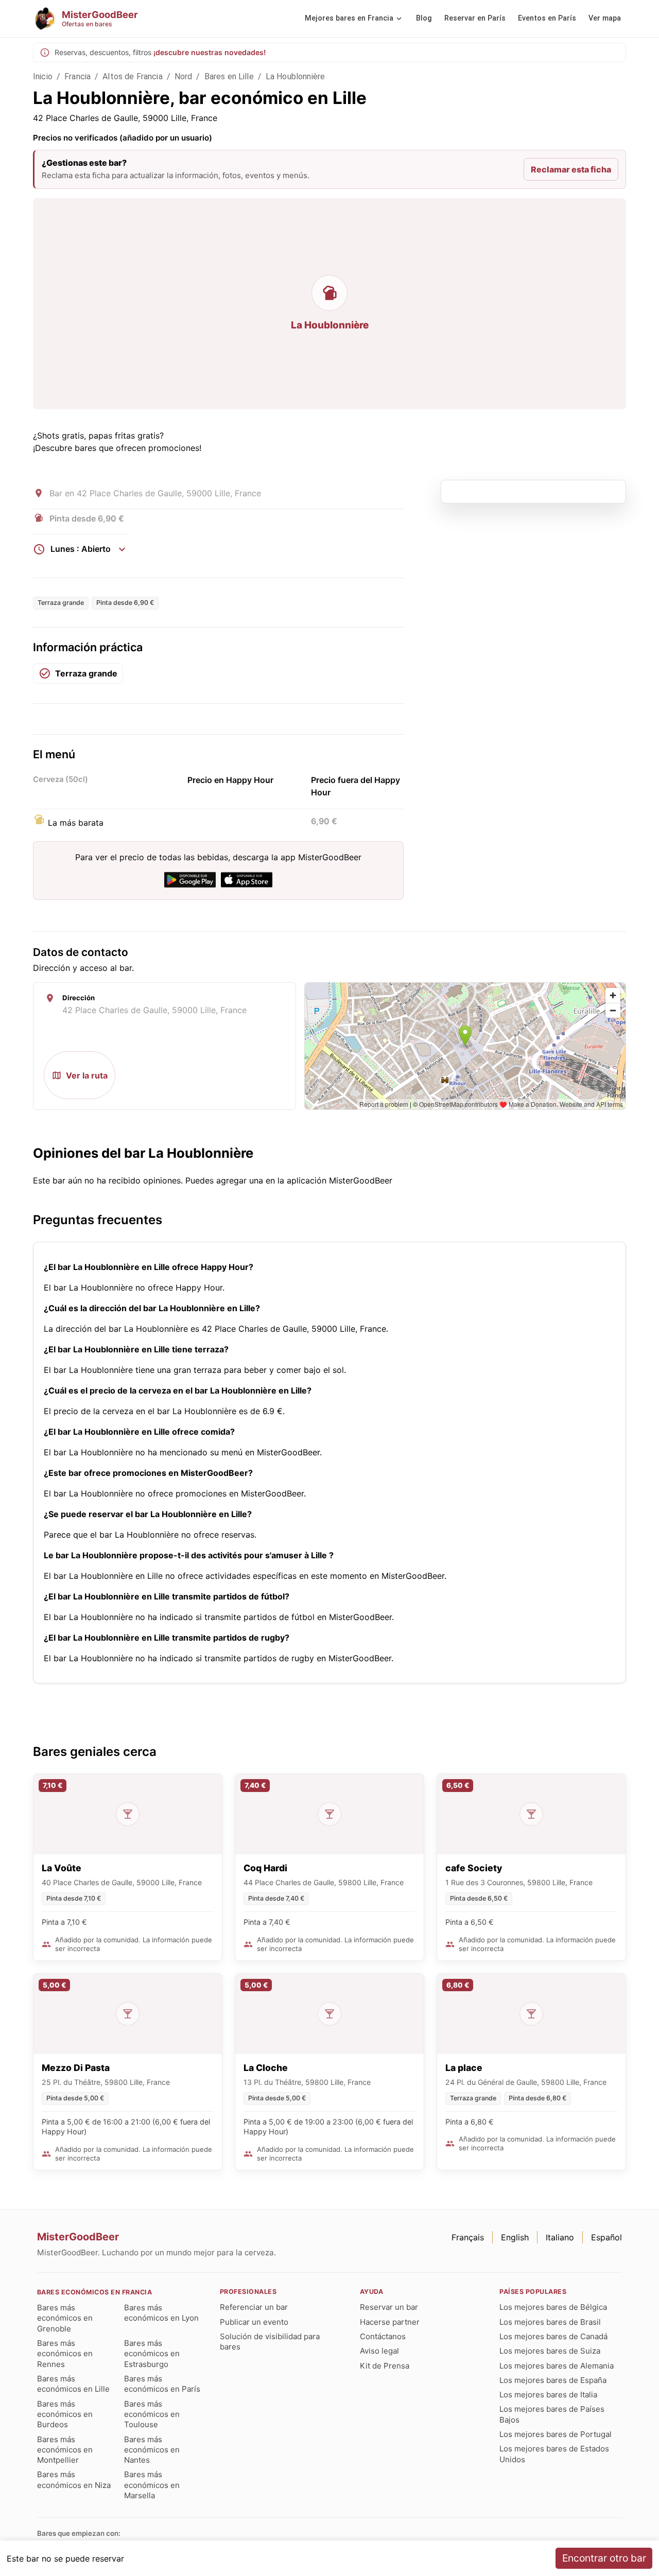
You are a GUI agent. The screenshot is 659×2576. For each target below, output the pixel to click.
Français (468, 2237)
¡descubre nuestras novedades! (210, 52)
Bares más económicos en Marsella (152, 2485)
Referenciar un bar (254, 2307)
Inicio (43, 76)
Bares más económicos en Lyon (161, 2313)
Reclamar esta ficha (571, 169)
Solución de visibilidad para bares (270, 2342)
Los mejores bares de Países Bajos (552, 2414)
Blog (424, 18)
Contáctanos (383, 2336)
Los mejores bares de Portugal (556, 2434)
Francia (77, 76)
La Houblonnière (295, 76)
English (515, 2237)
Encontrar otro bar (604, 2558)
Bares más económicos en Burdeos (65, 2414)
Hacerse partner (390, 2322)
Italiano (560, 2237)
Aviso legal (379, 2351)
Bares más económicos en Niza (74, 2479)
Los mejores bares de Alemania (557, 2366)
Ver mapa (605, 18)
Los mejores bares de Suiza (550, 2351)
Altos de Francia (132, 76)
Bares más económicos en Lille (73, 2384)
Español (606, 2237)
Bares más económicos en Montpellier (65, 2450)
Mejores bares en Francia (349, 18)
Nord (184, 76)
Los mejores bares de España (553, 2380)
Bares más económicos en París (162, 2384)
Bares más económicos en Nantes (152, 2450)
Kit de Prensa (385, 2366)
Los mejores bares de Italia (548, 2395)
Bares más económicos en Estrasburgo (152, 2354)
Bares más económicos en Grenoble (65, 2318)
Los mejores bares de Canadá (553, 2336)
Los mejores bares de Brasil (550, 2322)
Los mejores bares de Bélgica (553, 2307)
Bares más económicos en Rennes (65, 2354)
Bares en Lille (229, 76)
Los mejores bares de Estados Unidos (554, 2454)
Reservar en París (475, 18)
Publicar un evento (254, 2322)
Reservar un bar (389, 2307)
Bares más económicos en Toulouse (152, 2414)
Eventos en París (547, 18)
